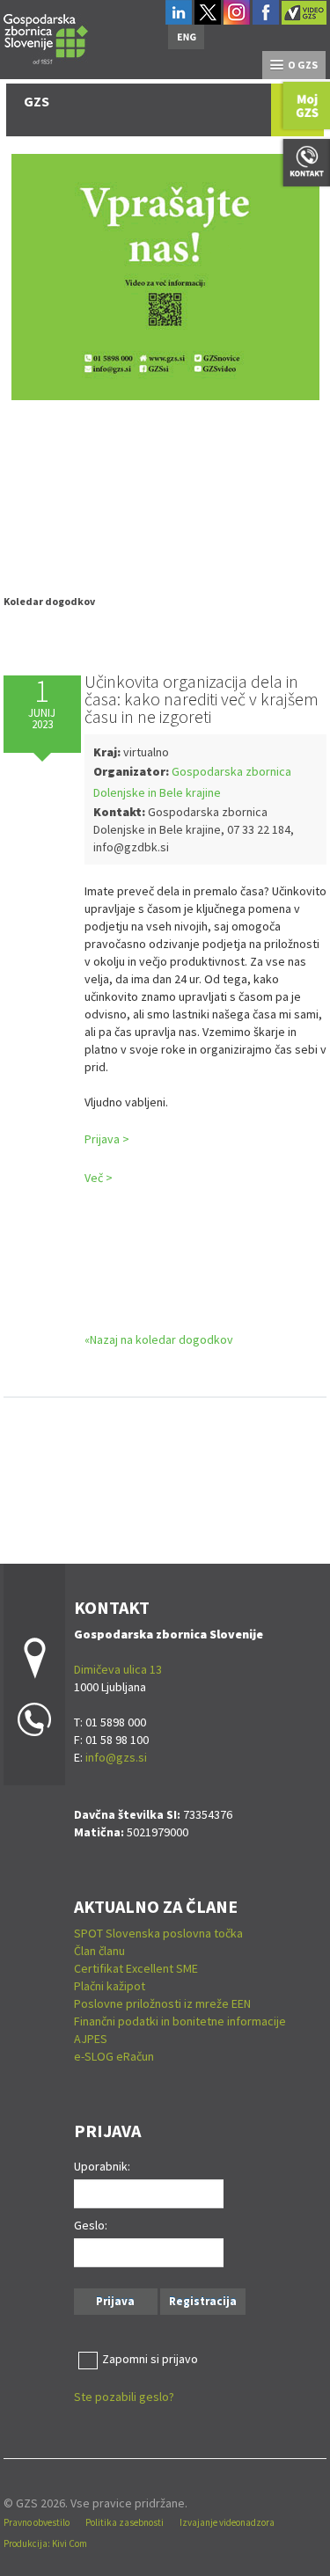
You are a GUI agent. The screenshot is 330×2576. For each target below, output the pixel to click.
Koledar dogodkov (49, 601)
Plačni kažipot (110, 1986)
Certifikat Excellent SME (136, 1968)
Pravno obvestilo (37, 2522)
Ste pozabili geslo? (124, 2397)
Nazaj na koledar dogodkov (161, 1339)
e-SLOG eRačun (114, 2056)
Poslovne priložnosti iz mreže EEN (162, 2003)
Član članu (99, 1951)
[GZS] (46, 36)
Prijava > (107, 1139)
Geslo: (91, 2225)
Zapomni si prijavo (150, 2359)
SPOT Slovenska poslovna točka (158, 1933)
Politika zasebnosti (125, 2522)
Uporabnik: (102, 2166)
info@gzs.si (116, 1757)
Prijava (115, 2301)
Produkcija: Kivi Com (45, 2543)
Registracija (203, 2301)
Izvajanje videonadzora (227, 2522)
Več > (99, 1178)
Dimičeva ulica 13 (118, 1669)
